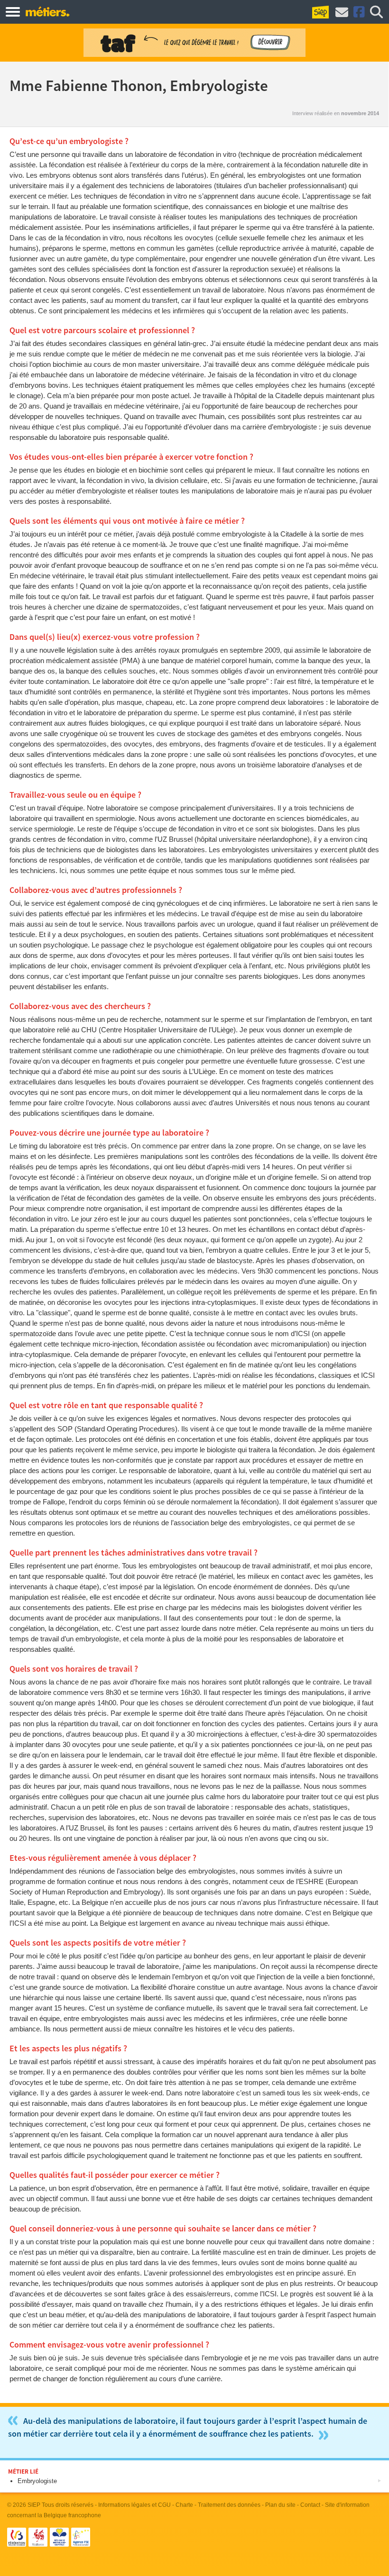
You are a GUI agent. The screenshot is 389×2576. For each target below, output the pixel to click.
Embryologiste (37, 2481)
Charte (184, 2505)
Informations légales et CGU (134, 2505)
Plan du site (280, 2505)
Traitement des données (229, 2505)
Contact (310, 2505)
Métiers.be (47, 11)
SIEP (34, 2505)
